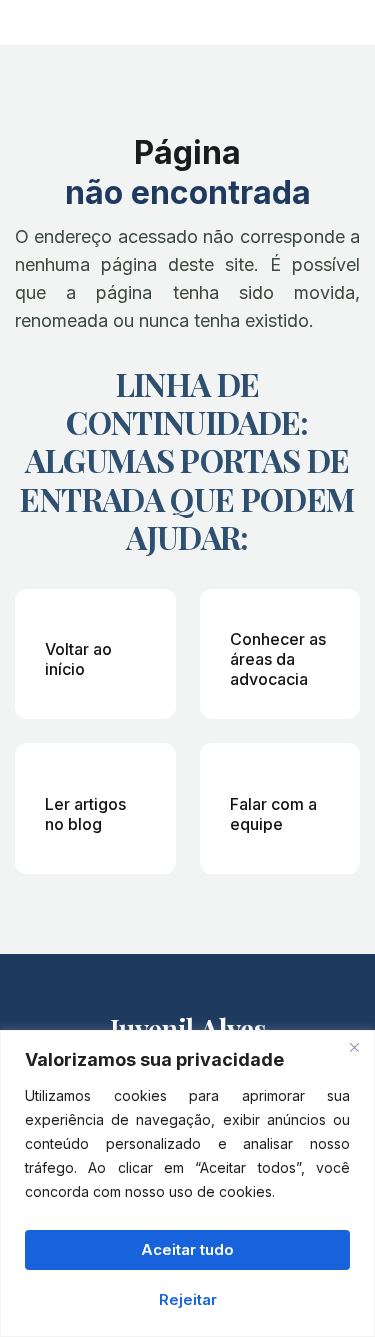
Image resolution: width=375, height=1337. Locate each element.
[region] (187, 1183)
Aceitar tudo (187, 1249)
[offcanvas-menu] (347, 20)
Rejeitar (188, 1299)
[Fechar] (354, 1047)
